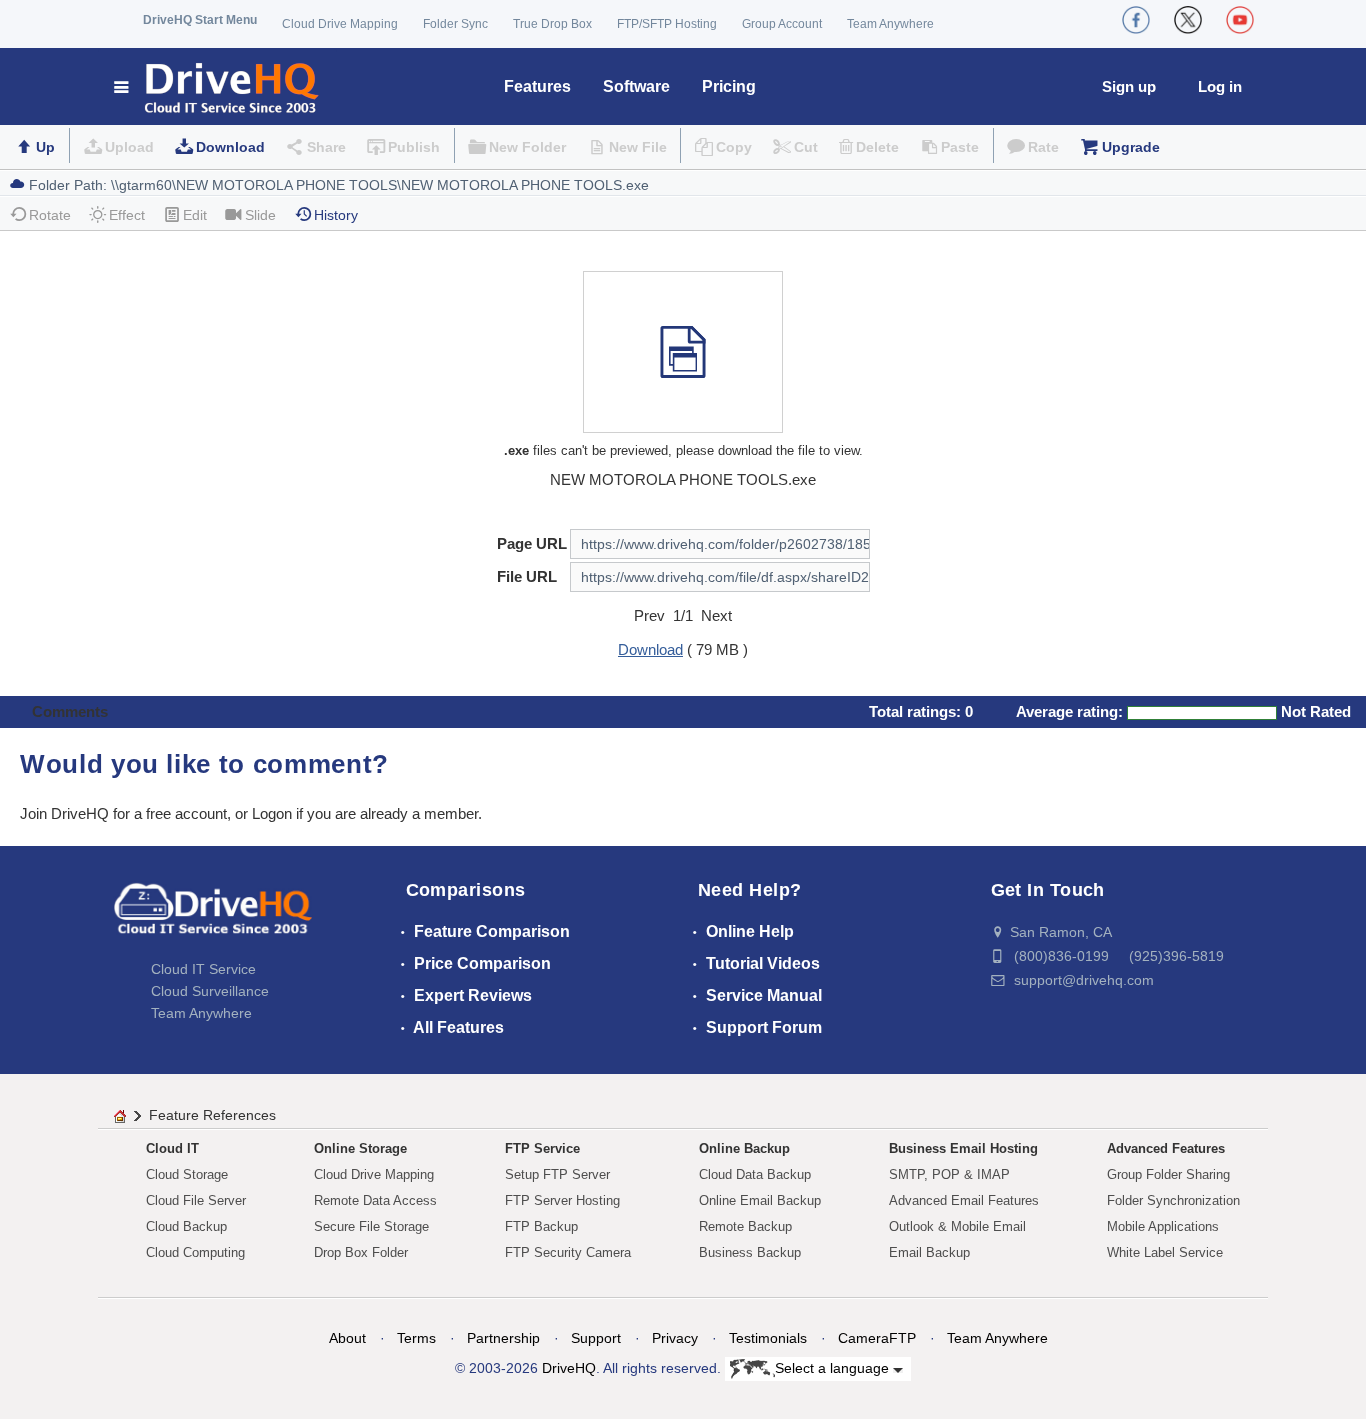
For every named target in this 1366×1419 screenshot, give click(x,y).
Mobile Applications (1163, 1226)
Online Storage (360, 1148)
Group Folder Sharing (1168, 1174)
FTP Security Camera (568, 1252)
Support (596, 1338)
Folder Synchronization (1173, 1200)
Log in (1220, 86)
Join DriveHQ (66, 813)
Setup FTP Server (557, 1174)
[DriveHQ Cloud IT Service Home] (217, 86)
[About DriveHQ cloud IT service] (213, 918)
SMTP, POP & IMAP (949, 1174)
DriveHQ (569, 1368)
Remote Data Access (375, 1200)
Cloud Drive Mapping (340, 24)
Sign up (1129, 86)
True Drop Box (552, 24)
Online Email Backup (760, 1200)
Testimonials (768, 1338)
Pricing (729, 86)
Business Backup (750, 1252)
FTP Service (542, 1148)
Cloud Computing (195, 1252)
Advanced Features (1166, 1148)
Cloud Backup (186, 1226)
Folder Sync (455, 24)
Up (45, 147)
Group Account (782, 24)
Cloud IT (172, 1148)
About (347, 1338)
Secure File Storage (371, 1226)
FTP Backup (541, 1226)
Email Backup (929, 1252)
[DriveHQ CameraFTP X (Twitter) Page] (1188, 20)
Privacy (675, 1338)
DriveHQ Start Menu (200, 20)
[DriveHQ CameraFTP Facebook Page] (1136, 20)
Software (636, 86)
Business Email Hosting (963, 1148)
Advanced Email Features (964, 1200)
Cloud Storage (187, 1174)
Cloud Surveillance (210, 991)
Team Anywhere (890, 24)
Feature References (212, 1115)
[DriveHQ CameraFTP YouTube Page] (1240, 20)
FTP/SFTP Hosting (667, 24)
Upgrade (1131, 147)
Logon (272, 813)
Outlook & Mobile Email (957, 1226)
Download (230, 147)
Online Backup (744, 1148)
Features (537, 86)
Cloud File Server (196, 1200)
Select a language (834, 1368)
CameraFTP (877, 1338)
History (336, 215)
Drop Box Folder (361, 1252)
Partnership (503, 1338)
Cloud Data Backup (755, 1174)
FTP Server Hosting (562, 1200)
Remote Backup (745, 1226)
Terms (416, 1338)
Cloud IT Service (203, 969)
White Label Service (1165, 1252)
